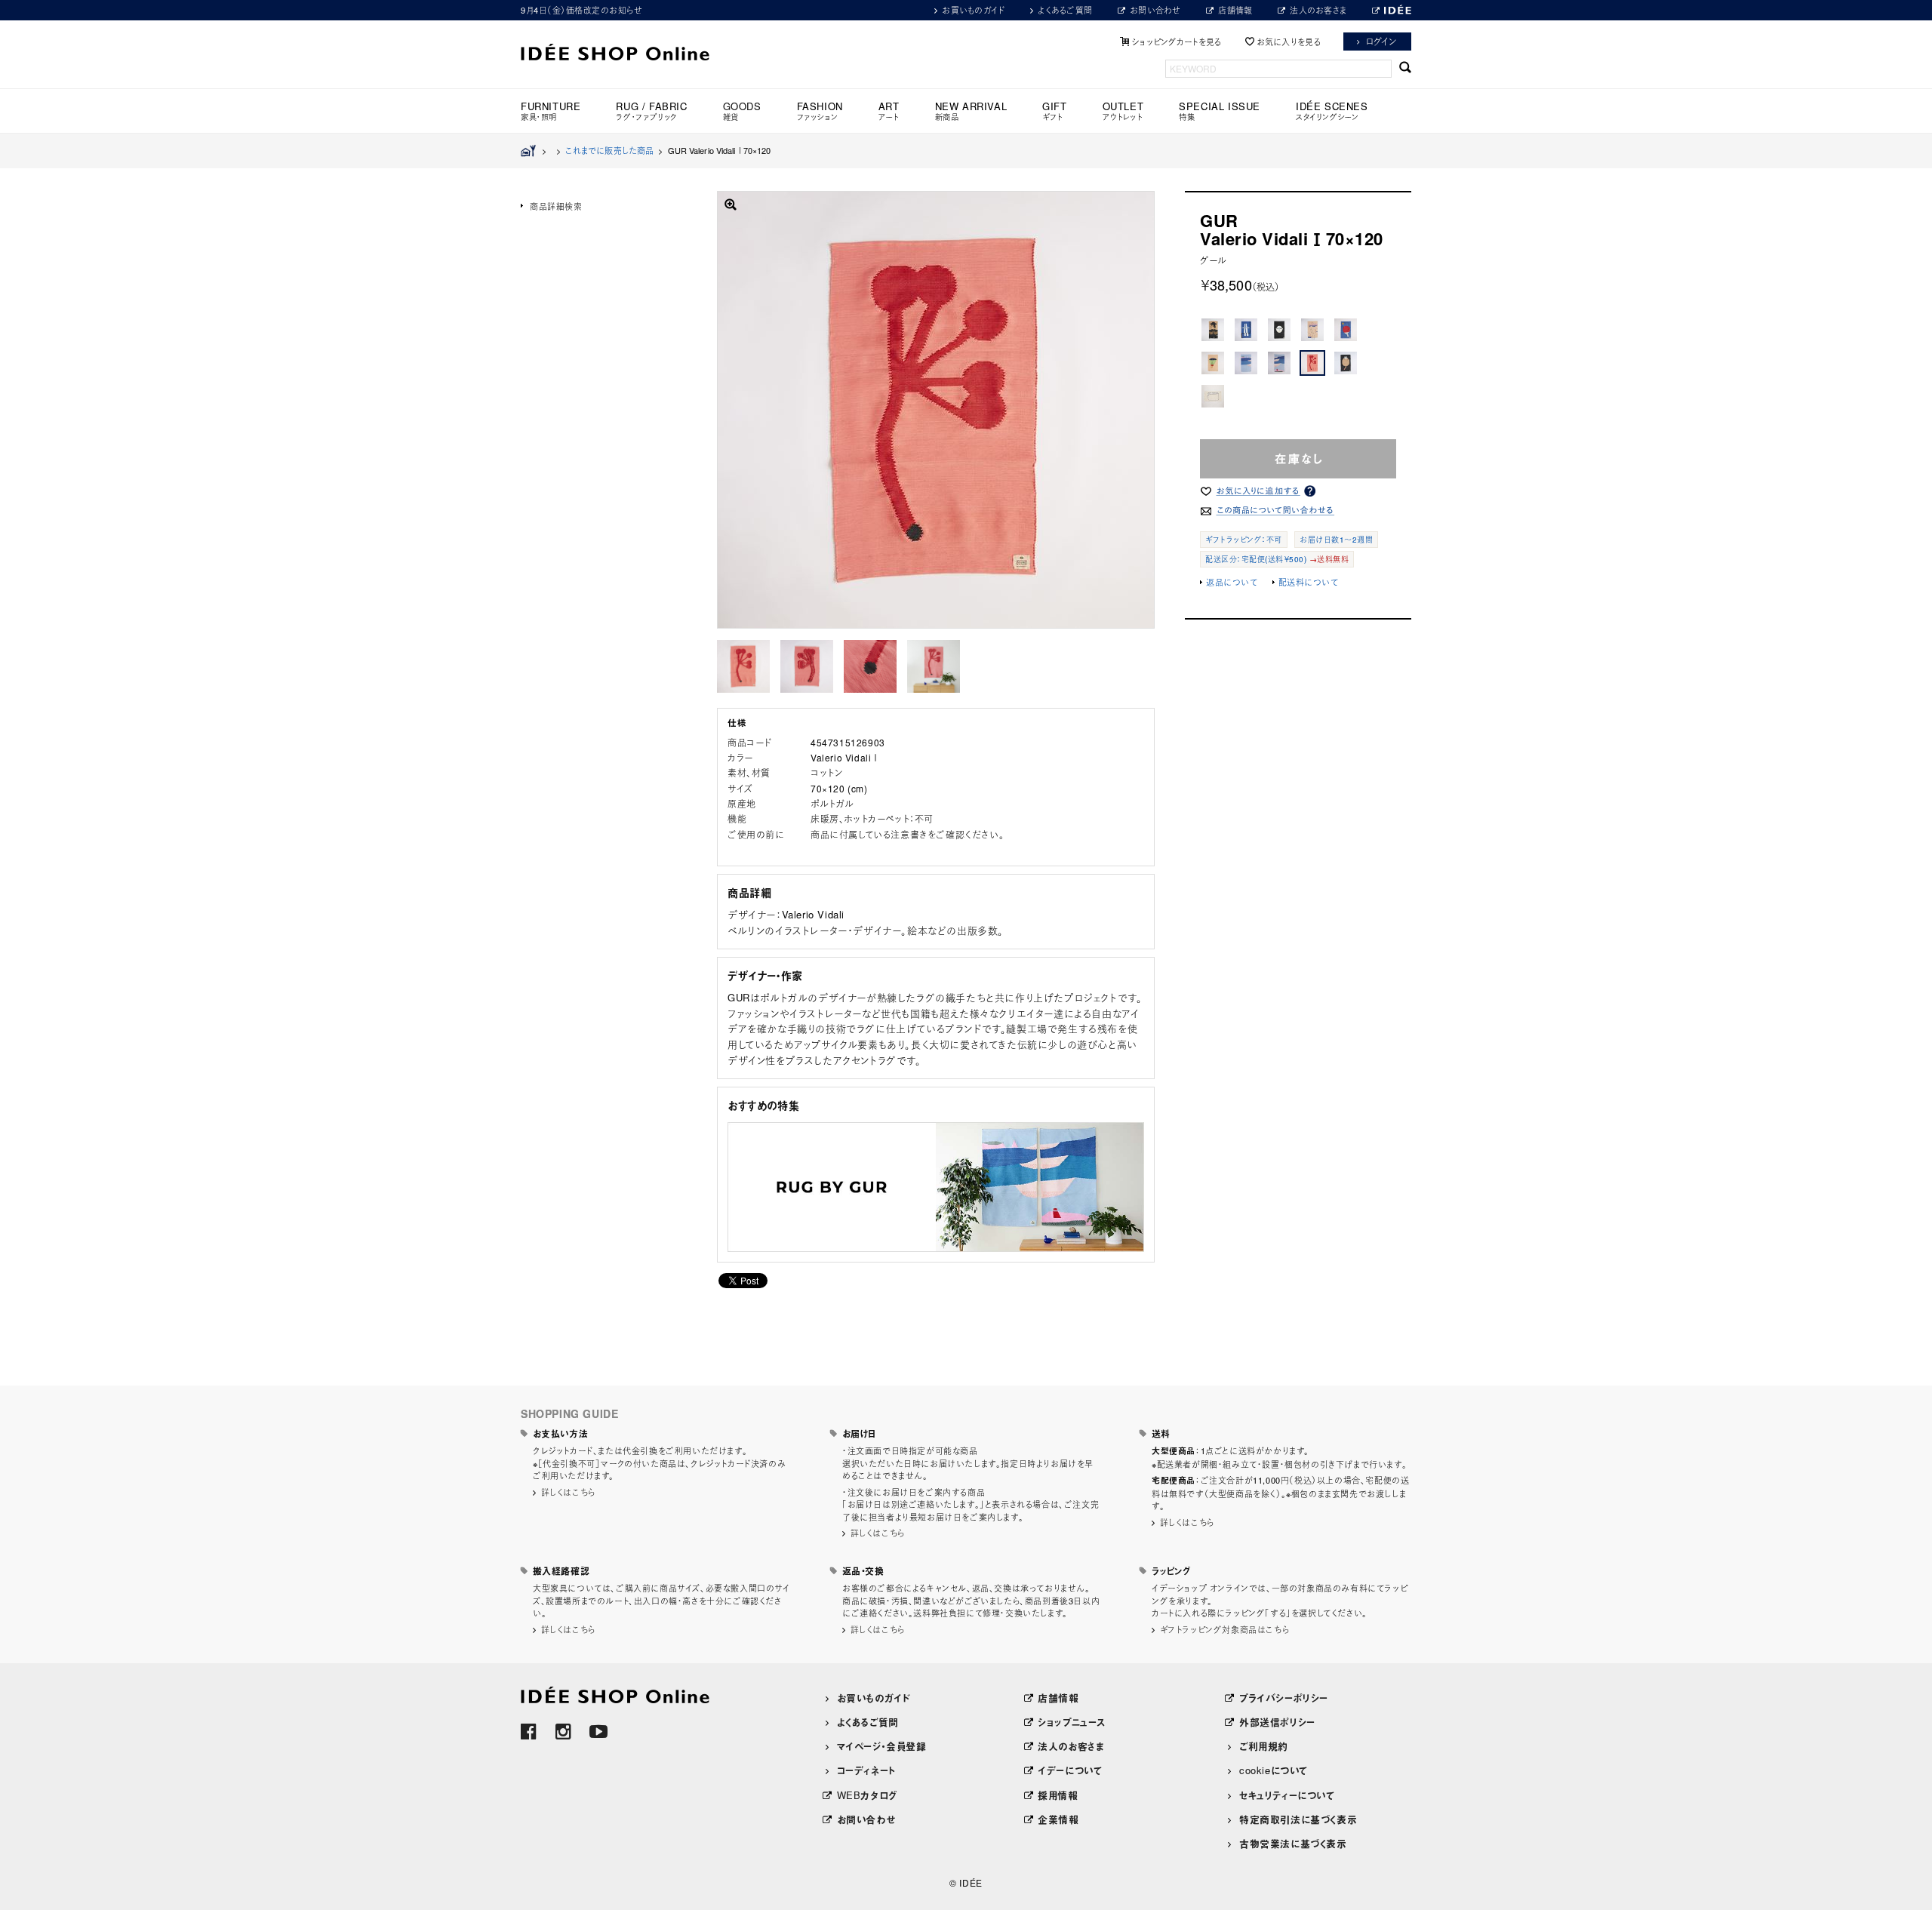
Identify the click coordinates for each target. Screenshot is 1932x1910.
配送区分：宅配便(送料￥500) (1256, 559)
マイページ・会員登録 (882, 1746)
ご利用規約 (1264, 1746)
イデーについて (1070, 1770)
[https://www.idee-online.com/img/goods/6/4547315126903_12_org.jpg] (934, 666)
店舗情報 (1235, 10)
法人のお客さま (1318, 10)
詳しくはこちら (568, 1492)
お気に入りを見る (1289, 42)
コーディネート (866, 1770)
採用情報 (1058, 1795)
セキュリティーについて (1287, 1795)
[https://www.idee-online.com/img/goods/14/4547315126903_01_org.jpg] (807, 666)
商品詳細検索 (556, 206)
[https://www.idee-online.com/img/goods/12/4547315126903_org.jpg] (743, 666)
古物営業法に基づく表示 (1293, 1843)
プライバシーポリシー (1284, 1698)
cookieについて (1274, 1770)
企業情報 (1058, 1819)
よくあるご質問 (1065, 10)
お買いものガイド (973, 10)
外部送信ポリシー (1277, 1722)
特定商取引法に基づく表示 (1298, 1819)
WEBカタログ (867, 1795)
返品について (1232, 582)
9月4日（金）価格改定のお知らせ (581, 10)
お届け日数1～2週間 (1336, 540)
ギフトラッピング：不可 (1244, 540)
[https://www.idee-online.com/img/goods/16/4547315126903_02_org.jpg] (870, 666)
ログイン (1381, 41)
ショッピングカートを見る (1177, 42)
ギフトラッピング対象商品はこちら (1225, 1629)
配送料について (1309, 582)
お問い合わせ (1155, 10)
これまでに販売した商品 (609, 150)
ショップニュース (1072, 1722)
